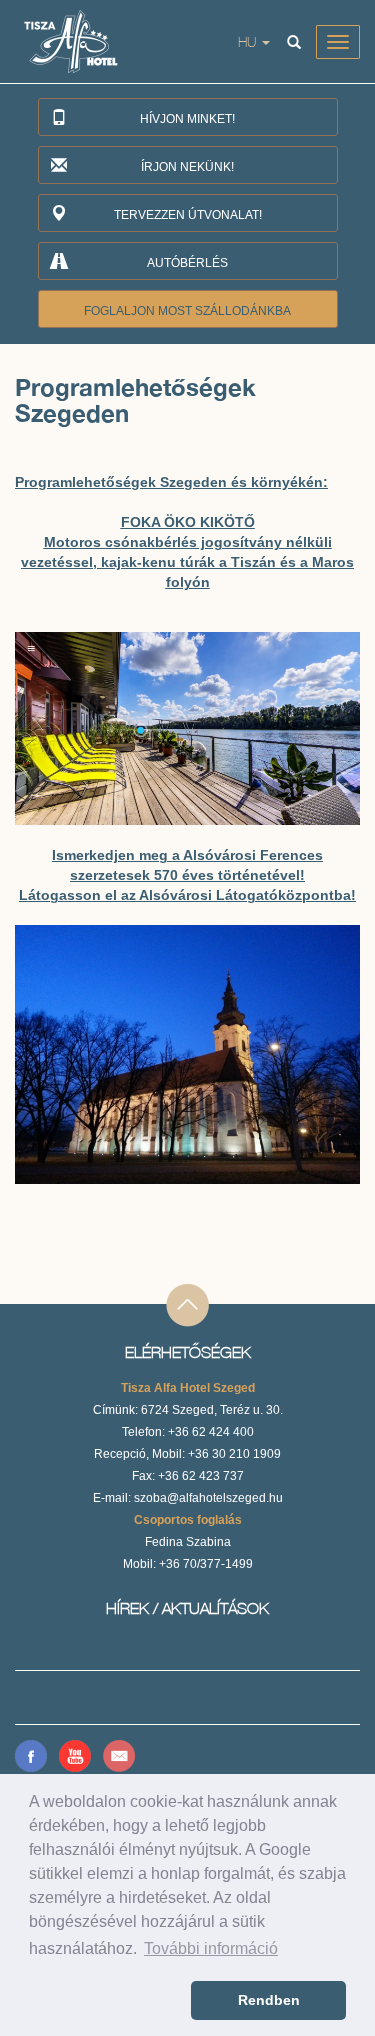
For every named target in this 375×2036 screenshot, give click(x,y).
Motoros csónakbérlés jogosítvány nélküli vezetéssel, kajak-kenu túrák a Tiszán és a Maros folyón (187, 562)
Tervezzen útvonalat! (188, 215)
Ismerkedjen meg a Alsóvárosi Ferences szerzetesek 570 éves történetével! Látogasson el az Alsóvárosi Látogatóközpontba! (187, 875)
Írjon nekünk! (187, 167)
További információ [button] (211, 1948)
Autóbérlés (187, 263)
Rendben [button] (269, 2000)
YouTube (75, 1756)
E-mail (119, 1756)
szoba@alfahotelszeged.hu (208, 1498)
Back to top (187, 1307)
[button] (106, 2001)
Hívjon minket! (187, 119)
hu (249, 41)
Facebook (31, 1756)
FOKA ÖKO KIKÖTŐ (188, 522)
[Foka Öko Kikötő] (187, 728)
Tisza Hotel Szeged (81, 41)
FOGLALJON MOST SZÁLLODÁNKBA (187, 311)
